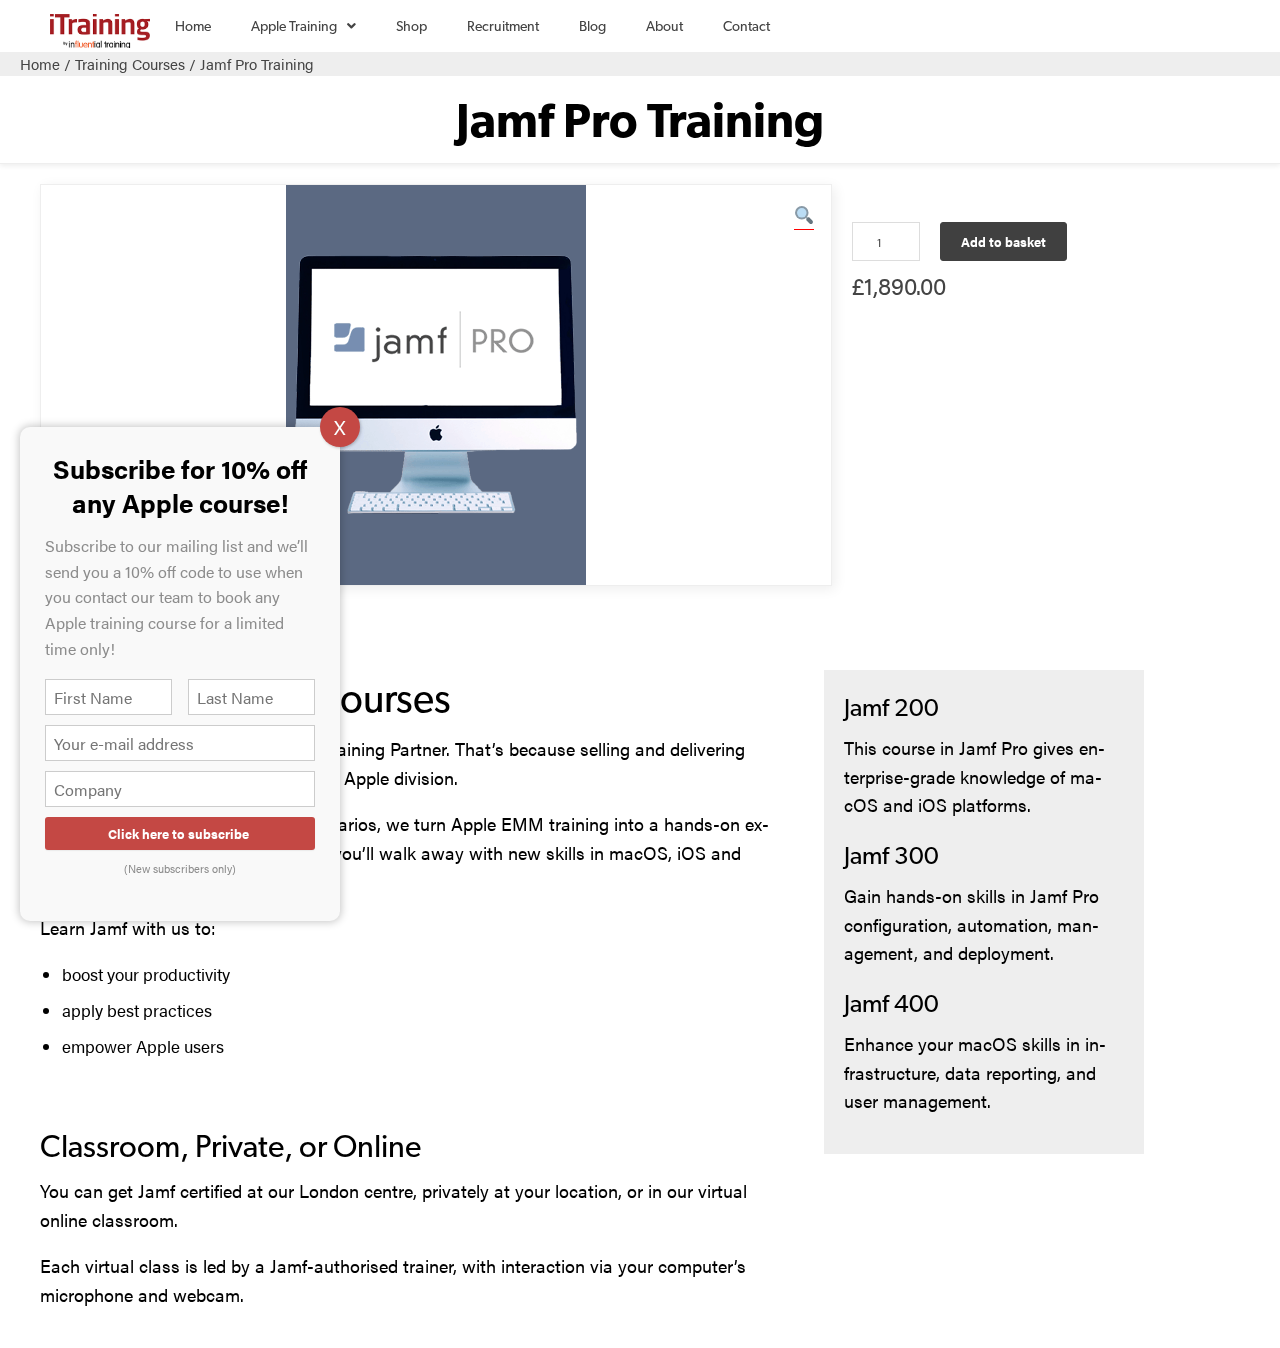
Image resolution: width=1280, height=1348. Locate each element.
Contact (746, 26)
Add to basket (1003, 241)
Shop (411, 26)
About (664, 26)
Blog (592, 26)
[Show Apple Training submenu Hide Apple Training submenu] (351, 26)
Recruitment (503, 26)
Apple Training (284, 35)
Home (193, 26)
